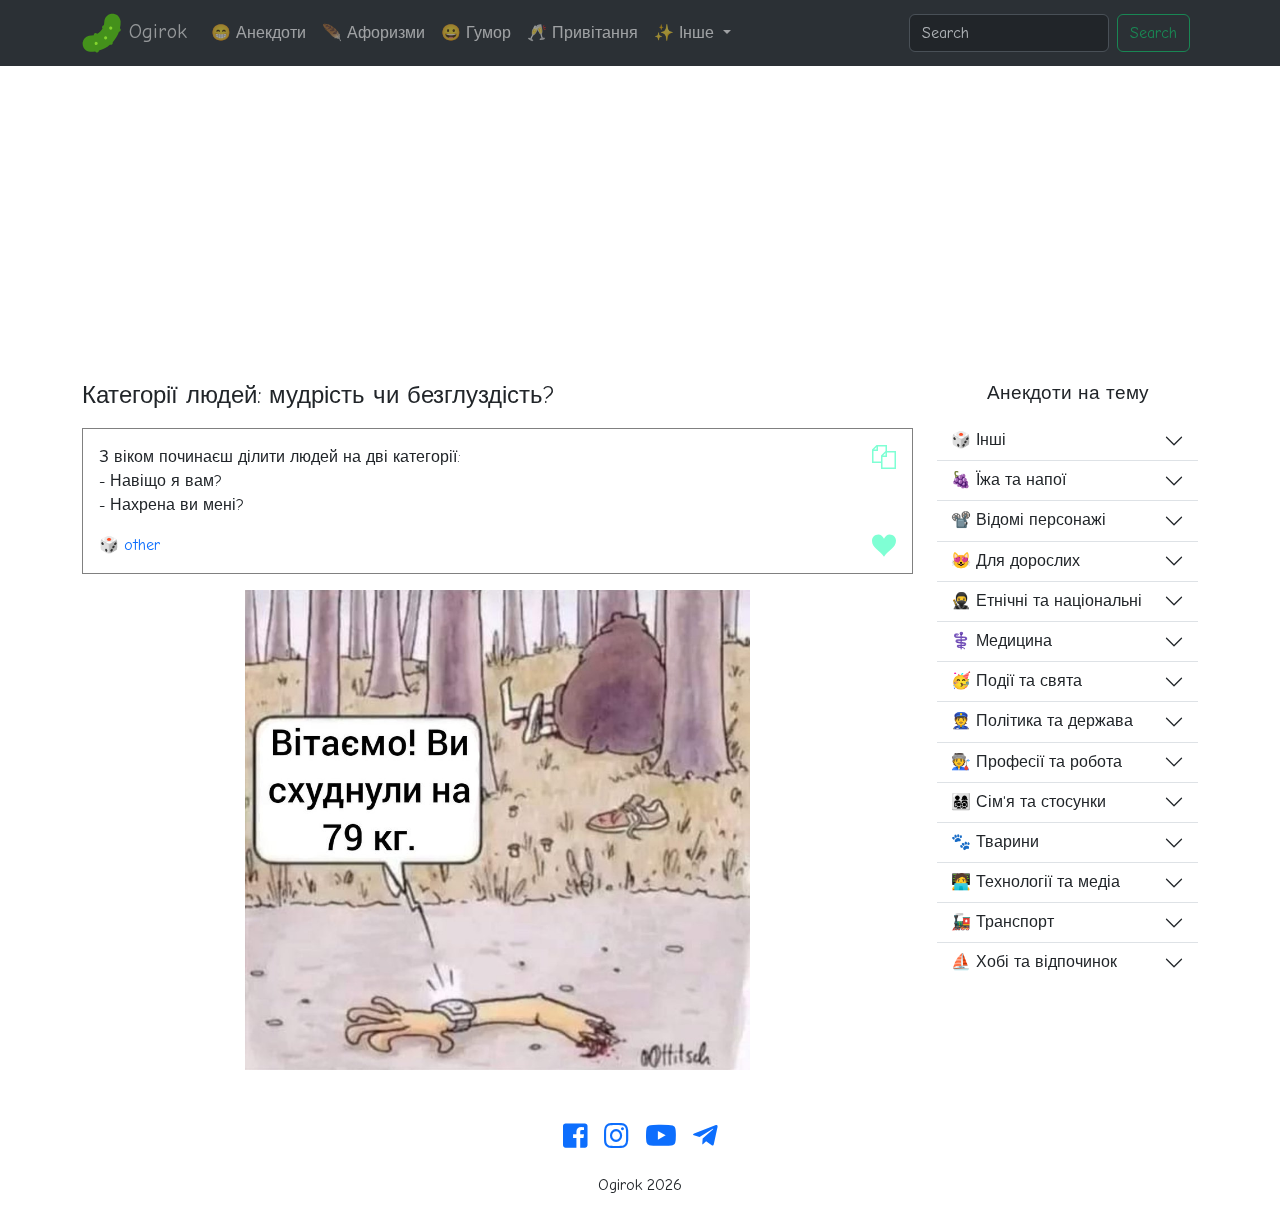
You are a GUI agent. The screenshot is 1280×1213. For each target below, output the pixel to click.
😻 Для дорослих (1015, 561)
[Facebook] (575, 1137)
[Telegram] (705, 1137)
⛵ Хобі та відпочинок (1034, 962)
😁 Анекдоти (258, 33)
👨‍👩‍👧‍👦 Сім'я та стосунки (1028, 802)
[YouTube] (661, 1137)
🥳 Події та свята (1016, 681)
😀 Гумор (476, 33)
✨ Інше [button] (686, 33)
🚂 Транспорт (1002, 922)
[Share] (884, 457)
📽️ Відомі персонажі (1028, 520)
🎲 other (129, 545)
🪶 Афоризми (373, 33)
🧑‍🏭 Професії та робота (1036, 762)
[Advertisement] (640, 216)
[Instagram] (616, 1137)
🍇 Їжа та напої (1008, 480)
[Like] (884, 545)
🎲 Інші (978, 440)
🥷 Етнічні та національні (1046, 601)
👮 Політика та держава (1042, 721)
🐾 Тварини (995, 842)
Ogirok (154, 31)
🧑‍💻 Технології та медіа (1035, 882)
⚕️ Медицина (1001, 641)
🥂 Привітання (582, 33)
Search (1153, 33)
